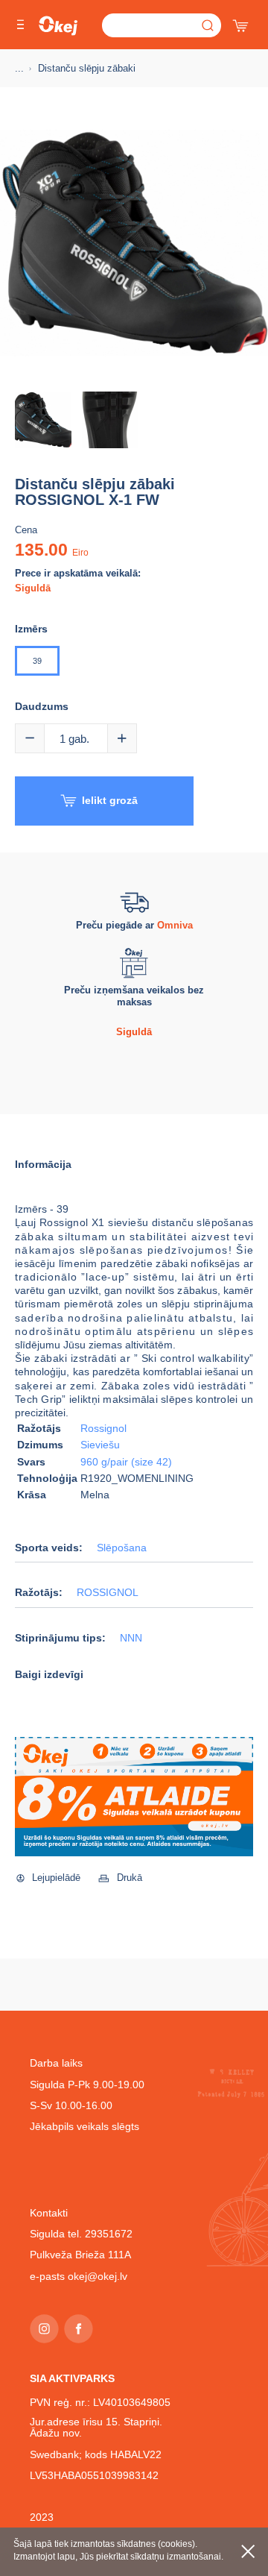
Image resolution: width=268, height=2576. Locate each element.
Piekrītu (248, 2551)
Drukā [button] (130, 1878)
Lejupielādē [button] (56, 1878)
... (19, 68)
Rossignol (103, 1428)
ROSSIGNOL (108, 1593)
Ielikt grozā (110, 800)
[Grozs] (242, 22)
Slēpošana (122, 1548)
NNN (131, 1638)
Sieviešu (100, 1445)
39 (37, 661)
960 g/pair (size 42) (126, 1462)
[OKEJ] (58, 26)
